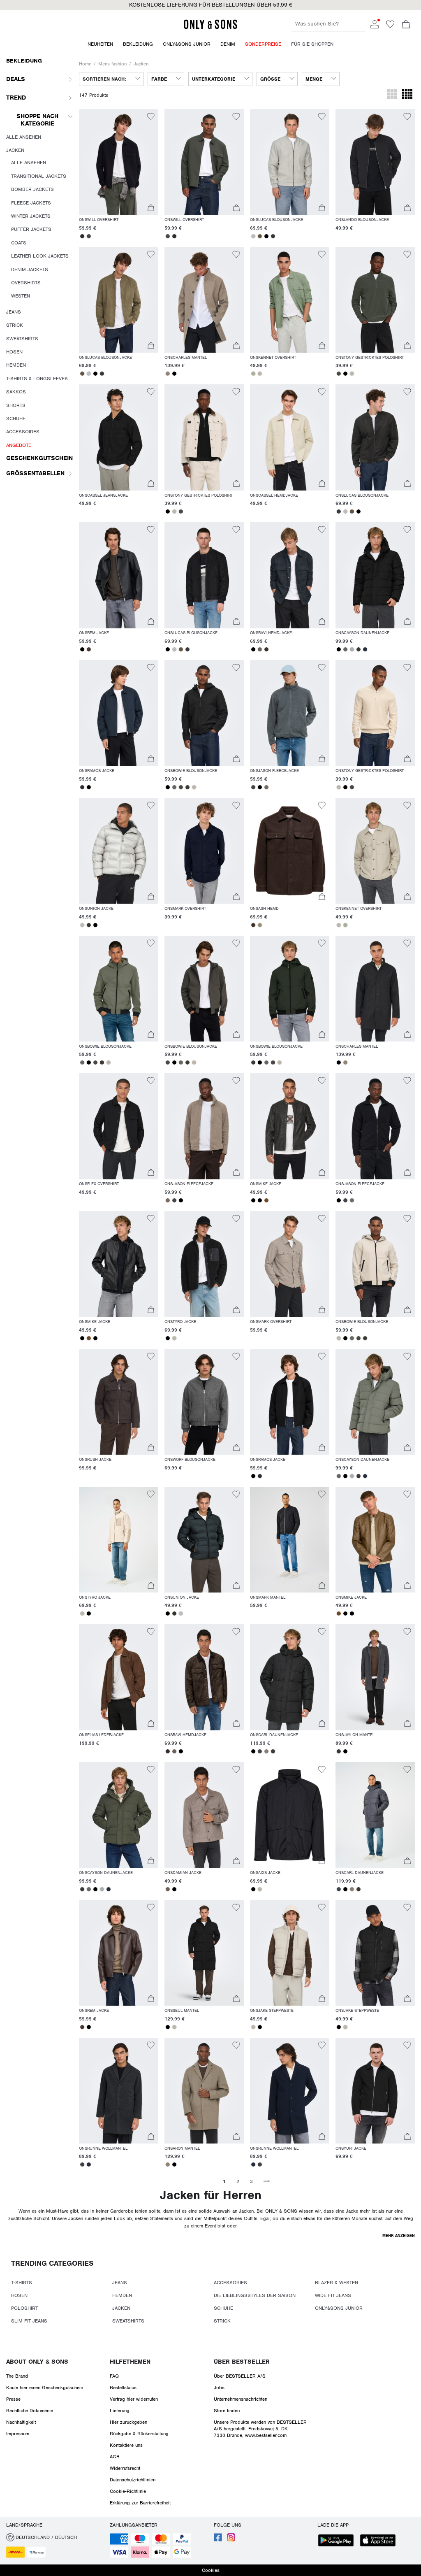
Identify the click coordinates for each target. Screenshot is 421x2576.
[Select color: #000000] (266, 236)
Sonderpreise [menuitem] (263, 44)
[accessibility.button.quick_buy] (151, 209)
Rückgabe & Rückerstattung (139, 2434)
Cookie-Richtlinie (128, 2491)
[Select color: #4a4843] (89, 236)
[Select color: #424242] (82, 2164)
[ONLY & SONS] (210, 28)
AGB (115, 2457)
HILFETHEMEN (130, 2362)
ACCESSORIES (230, 2283)
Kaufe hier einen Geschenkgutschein (45, 2388)
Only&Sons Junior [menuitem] (187, 44)
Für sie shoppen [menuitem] (312, 44)
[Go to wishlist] (390, 27)
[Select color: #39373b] (273, 236)
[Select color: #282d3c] (365, 649)
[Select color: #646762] (345, 649)
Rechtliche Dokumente (30, 2411)
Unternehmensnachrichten (241, 2399)
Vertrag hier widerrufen (134, 2399)
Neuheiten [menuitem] (100, 44)
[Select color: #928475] (168, 374)
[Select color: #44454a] (253, 787)
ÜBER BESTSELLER (242, 2362)
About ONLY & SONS (37, 2362)
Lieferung (120, 2411)
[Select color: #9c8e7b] (260, 925)
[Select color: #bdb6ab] (260, 374)
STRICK (222, 2321)
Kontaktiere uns (126, 2445)
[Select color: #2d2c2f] (82, 236)
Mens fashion (112, 64)
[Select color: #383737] (339, 1751)
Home (85, 64)
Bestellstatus (123, 2388)
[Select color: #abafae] (352, 649)
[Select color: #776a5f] (266, 787)
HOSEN (19, 2295)
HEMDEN (122, 2295)
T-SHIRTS (22, 2283)
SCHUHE (223, 2308)
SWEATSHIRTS (128, 2321)
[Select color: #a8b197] (253, 374)
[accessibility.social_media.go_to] (218, 2540)
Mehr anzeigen (399, 2235)
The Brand (17, 2376)
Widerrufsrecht (125, 2468)
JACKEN (121, 2308)
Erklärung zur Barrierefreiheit (140, 2503)
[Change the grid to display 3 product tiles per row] (392, 95)
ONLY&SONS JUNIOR (339, 2308)
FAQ (114, 2376)
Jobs (219, 2388)
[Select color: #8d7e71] (266, 1751)
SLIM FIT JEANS (29, 2321)
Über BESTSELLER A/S (240, 2376)
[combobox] (111, 79)
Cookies (211, 2570)
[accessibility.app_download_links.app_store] (380, 2541)
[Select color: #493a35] (89, 649)
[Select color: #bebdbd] (253, 236)
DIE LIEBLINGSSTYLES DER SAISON (255, 2295)
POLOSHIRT (24, 2308)
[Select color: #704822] (266, 1200)
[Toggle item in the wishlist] (151, 118)
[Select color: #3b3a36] (359, 649)
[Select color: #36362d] (89, 925)
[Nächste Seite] (266, 2181)
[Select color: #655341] (260, 236)
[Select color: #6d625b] (260, 649)
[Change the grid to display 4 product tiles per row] (407, 95)
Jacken (141, 64)
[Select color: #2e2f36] (82, 787)
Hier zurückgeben (128, 2422)
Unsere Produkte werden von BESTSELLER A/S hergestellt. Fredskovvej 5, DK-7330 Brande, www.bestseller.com (260, 2429)
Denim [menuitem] (228, 44)
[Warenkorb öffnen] (406, 25)
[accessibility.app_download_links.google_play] (338, 2541)
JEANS (120, 2283)
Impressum (18, 2434)
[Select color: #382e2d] (266, 649)
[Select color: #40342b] (253, 925)
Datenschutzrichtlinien (133, 2480)
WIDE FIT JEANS (333, 2295)
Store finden (227, 2411)
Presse (13, 2399)
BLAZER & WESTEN (337, 2283)
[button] (210, 5)
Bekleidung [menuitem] (138, 44)
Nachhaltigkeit (21, 2422)
